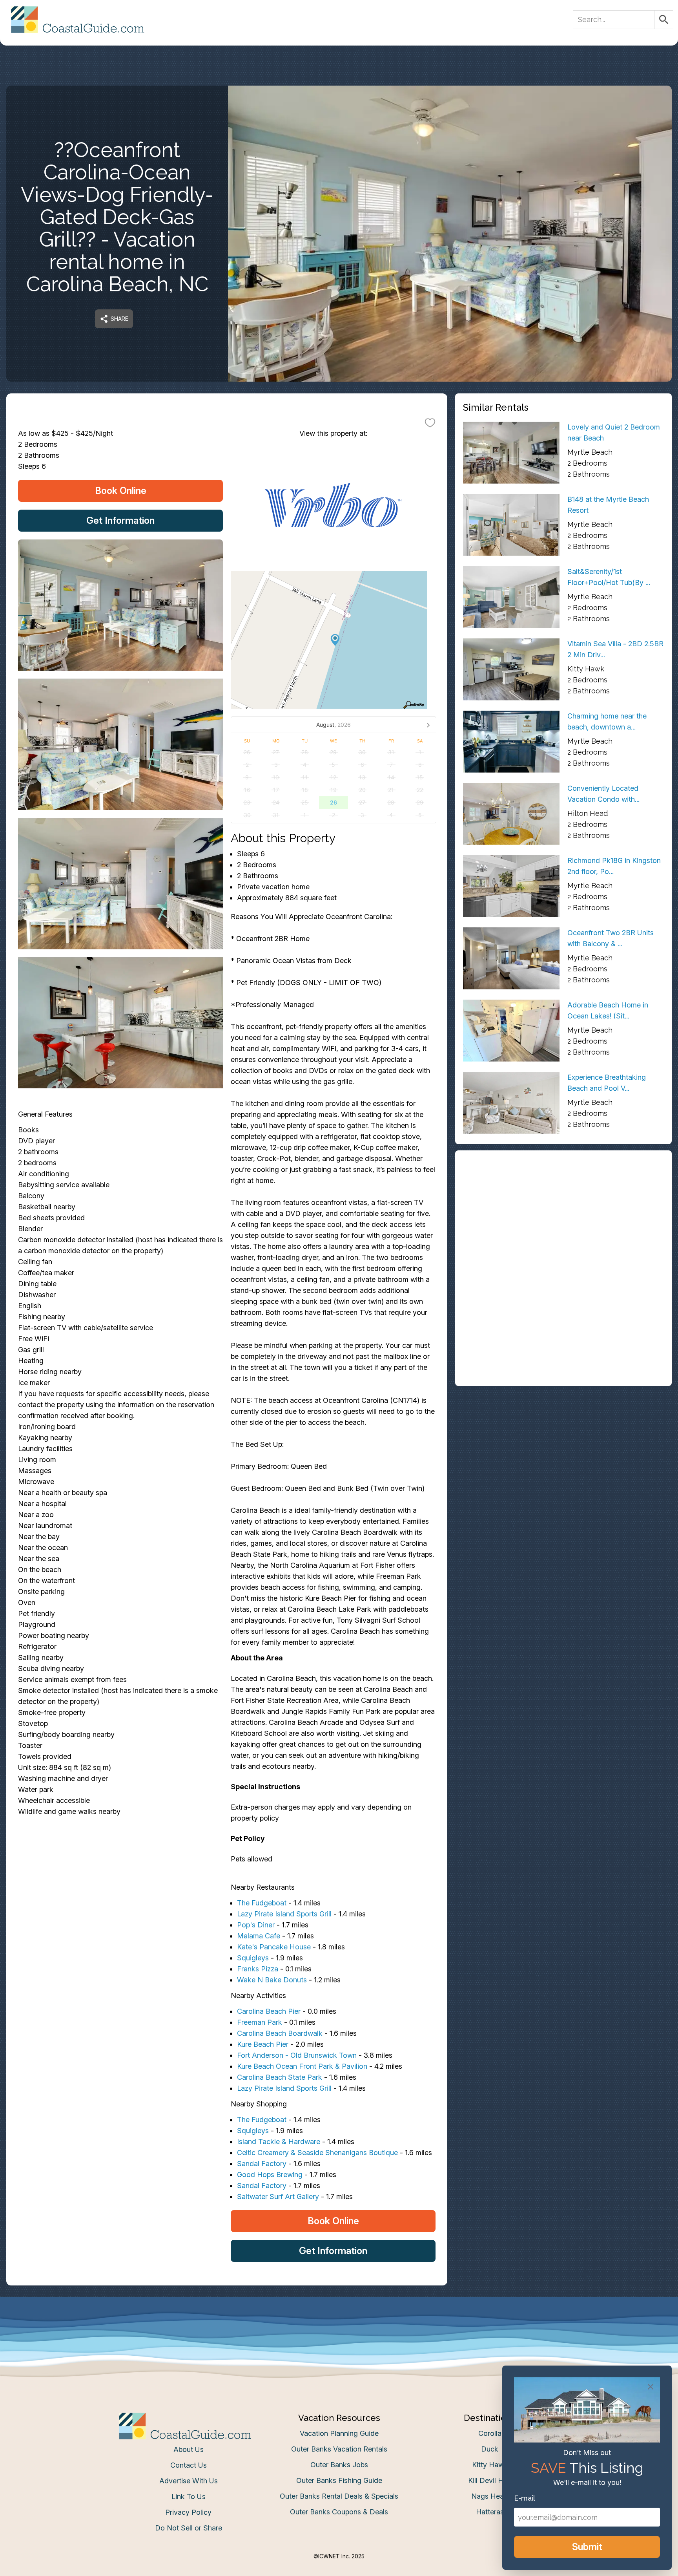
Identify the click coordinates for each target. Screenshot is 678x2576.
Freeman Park (260, 2022)
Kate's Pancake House (274, 1947)
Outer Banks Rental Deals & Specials (339, 2496)
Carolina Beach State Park (280, 2077)
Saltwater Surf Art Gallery (278, 2197)
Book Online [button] (121, 491)
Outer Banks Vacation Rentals (339, 2449)
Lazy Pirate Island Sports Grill (284, 1914)
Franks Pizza (258, 1969)
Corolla (490, 2433)
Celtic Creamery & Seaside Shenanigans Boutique (317, 2153)
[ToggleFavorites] (430, 422)
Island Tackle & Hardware (279, 2142)
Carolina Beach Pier (269, 2011)
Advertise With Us (189, 2481)
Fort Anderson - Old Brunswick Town (297, 2055)
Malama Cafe (259, 1936)
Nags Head (490, 2496)
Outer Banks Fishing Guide (339, 2480)
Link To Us (189, 2496)
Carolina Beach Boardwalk (280, 2033)
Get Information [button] (120, 520)
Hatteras (490, 2512)
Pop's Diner (256, 1925)
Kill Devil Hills (490, 2480)
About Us (189, 2449)
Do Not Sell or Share (189, 2528)
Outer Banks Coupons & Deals (339, 2512)
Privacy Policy (188, 2512)
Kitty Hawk (490, 2465)
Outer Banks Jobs (339, 2465)
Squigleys (253, 1958)
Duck (490, 2449)
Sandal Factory (262, 2164)
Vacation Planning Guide (339, 2433)
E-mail (525, 2498)
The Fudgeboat (262, 1903)
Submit (587, 2547)
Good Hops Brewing (270, 2175)
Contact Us (189, 2465)
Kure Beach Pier (263, 2044)
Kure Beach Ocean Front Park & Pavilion (302, 2066)
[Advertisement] (563, 1213)
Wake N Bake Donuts (272, 1980)
